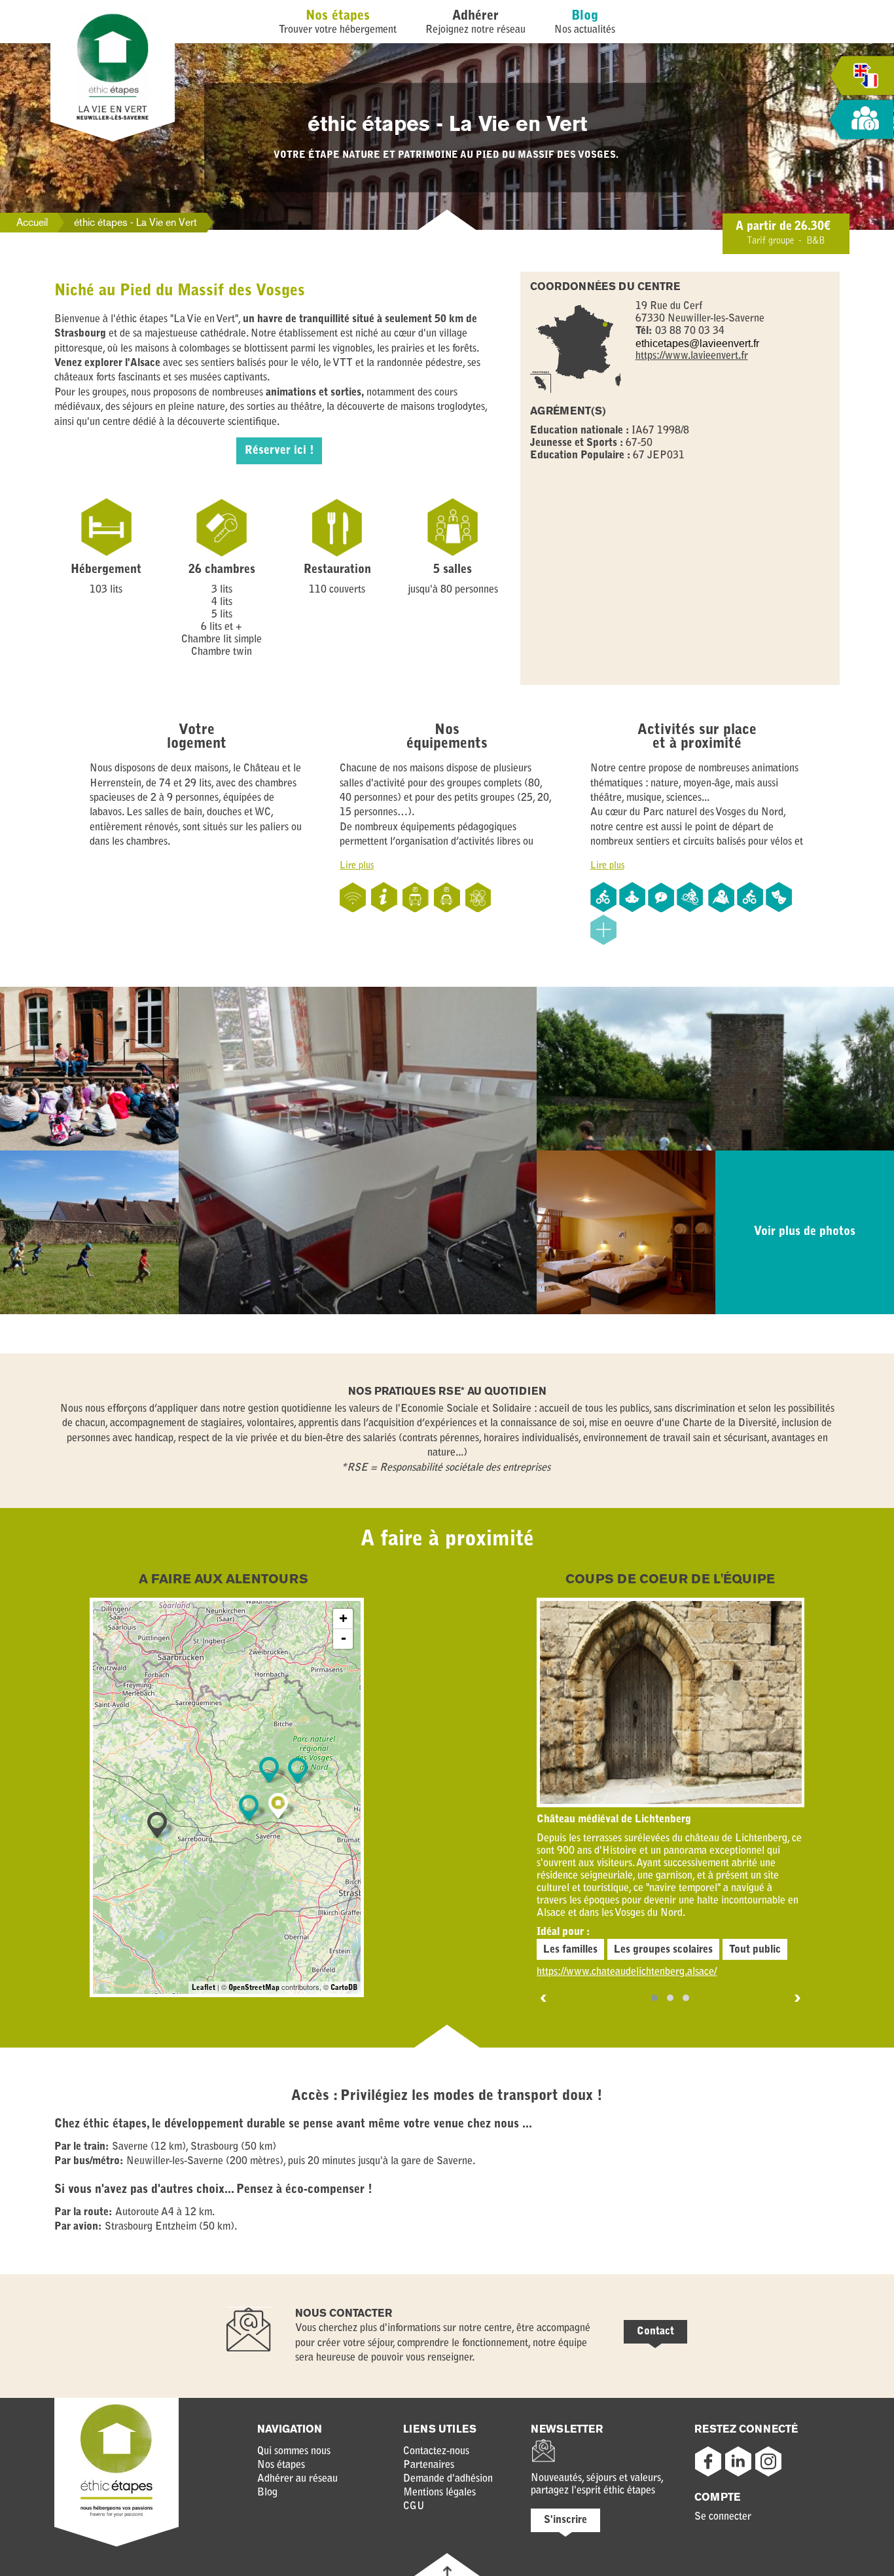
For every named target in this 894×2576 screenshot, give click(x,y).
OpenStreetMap (254, 1988)
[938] (249, 1808)
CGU (414, 2507)
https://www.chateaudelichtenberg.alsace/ (627, 1972)
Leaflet (204, 1988)
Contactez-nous (436, 2452)
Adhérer (475, 16)
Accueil (32, 222)
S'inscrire (565, 2520)
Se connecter (723, 2517)
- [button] (344, 1639)
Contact (655, 2332)
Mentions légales (439, 2493)
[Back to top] (447, 2571)
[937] (269, 1770)
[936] (298, 1771)
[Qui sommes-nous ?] (861, 120)
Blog (585, 16)
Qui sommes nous (294, 2452)
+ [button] (343, 1619)
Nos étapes (338, 16)
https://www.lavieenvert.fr (692, 356)
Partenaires (429, 2465)
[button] (654, 1998)
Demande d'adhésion (448, 2479)
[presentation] (544, 1999)
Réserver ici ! (279, 451)
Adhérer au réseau (297, 2479)
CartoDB (344, 1988)
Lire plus (357, 866)
